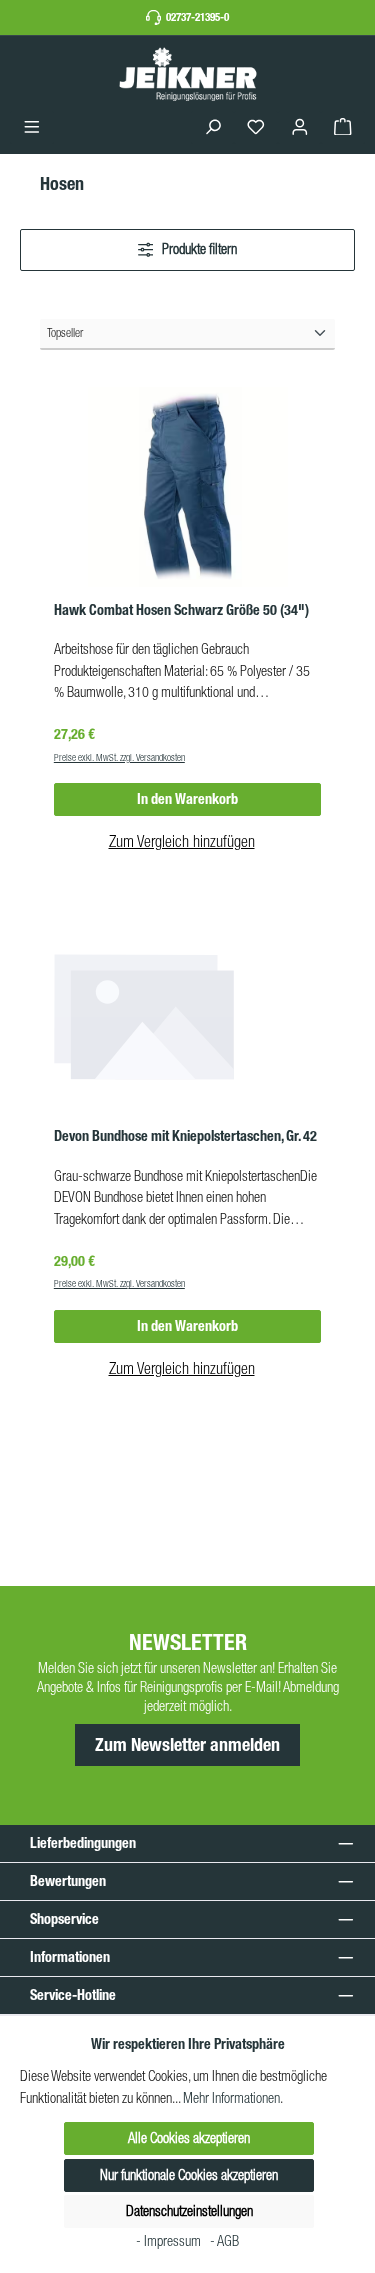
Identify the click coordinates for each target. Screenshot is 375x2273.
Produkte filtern (198, 249)
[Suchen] (213, 127)
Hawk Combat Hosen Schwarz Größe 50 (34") (181, 610)
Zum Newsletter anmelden (187, 1745)
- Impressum (170, 2241)
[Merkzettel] (256, 127)
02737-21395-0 (197, 17)
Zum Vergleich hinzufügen (182, 841)
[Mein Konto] (300, 127)
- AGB (224, 2241)
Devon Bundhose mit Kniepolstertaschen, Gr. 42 (185, 1136)
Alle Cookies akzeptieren (189, 2138)
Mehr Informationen (231, 2098)
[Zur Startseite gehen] (188, 73)
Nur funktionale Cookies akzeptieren (189, 2175)
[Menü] (32, 127)
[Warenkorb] (343, 127)
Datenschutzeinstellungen (189, 2211)
